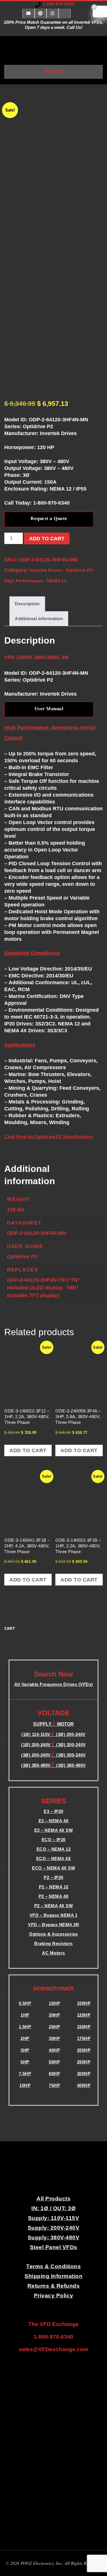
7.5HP (25, 2074)
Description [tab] (27, 604)
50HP (54, 2062)
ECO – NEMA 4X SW (53, 1868)
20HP (54, 2015)
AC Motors (53, 1953)
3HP (25, 2050)
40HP (54, 2050)
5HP (25, 2062)
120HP (84, 2015)
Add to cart (47, 539)
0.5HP (25, 2003)
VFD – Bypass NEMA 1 (54, 1915)
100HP (84, 2003)
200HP (84, 2050)
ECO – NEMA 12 (54, 1849)
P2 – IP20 (53, 1877)
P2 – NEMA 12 (54, 1887)
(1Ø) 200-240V (37, 1745)
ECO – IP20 (54, 1840)
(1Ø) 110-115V (37, 1734)
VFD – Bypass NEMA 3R (53, 1925)
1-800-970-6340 (58, 4)
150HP (84, 2027)
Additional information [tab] (39, 619)
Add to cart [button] (28, 1450)
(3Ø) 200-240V (71, 1745)
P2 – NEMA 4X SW (54, 1906)
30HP (54, 2038)
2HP (25, 2038)
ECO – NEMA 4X (54, 1858)
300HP (84, 2074)
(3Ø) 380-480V (37, 1765)
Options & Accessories (53, 1934)
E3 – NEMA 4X (54, 1821)
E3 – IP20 (53, 1811)
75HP (54, 2085)
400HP (84, 2085)
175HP (84, 2038)
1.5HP (25, 2027)
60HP (54, 2074)
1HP (25, 2015)
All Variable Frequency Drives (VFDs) (54, 1684)
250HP (84, 2062)
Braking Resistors (53, 1943)
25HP (54, 2027)
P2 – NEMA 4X (54, 1896)
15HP (54, 2003)
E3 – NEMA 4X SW (54, 1830)
